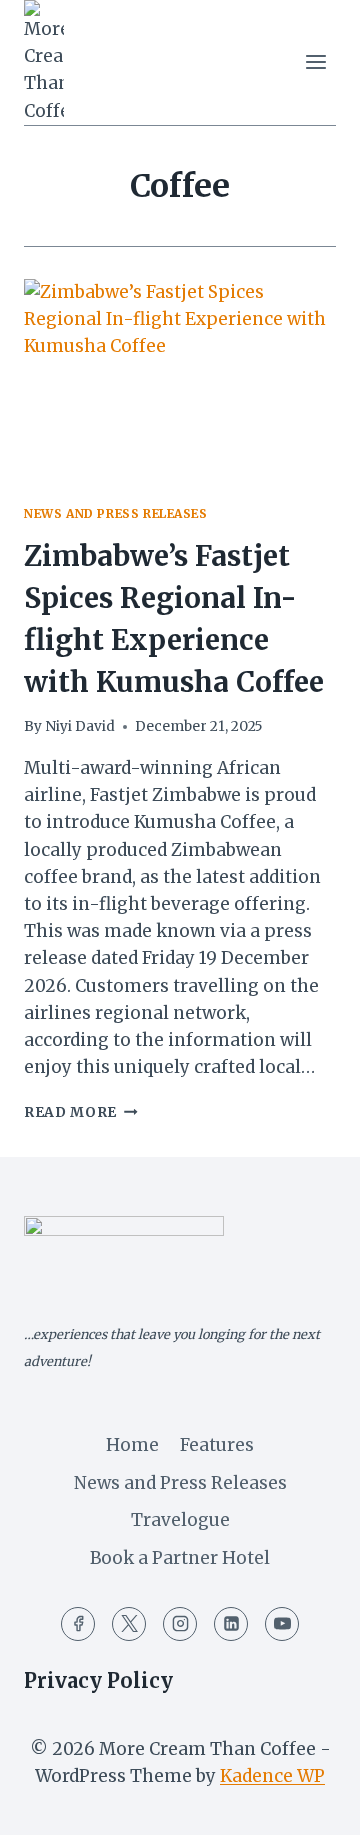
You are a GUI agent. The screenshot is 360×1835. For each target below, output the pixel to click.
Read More (81, 1112)
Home (132, 1445)
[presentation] (180, 383)
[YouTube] (282, 1624)
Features (217, 1445)
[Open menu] (315, 62)
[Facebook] (78, 1624)
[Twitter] (129, 1624)
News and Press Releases (116, 513)
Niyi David (80, 726)
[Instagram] (180, 1624)
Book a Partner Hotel (180, 1558)
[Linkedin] (231, 1624)
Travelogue (180, 1520)
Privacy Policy (98, 1680)
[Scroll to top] (309, 1804)
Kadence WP (272, 1776)
